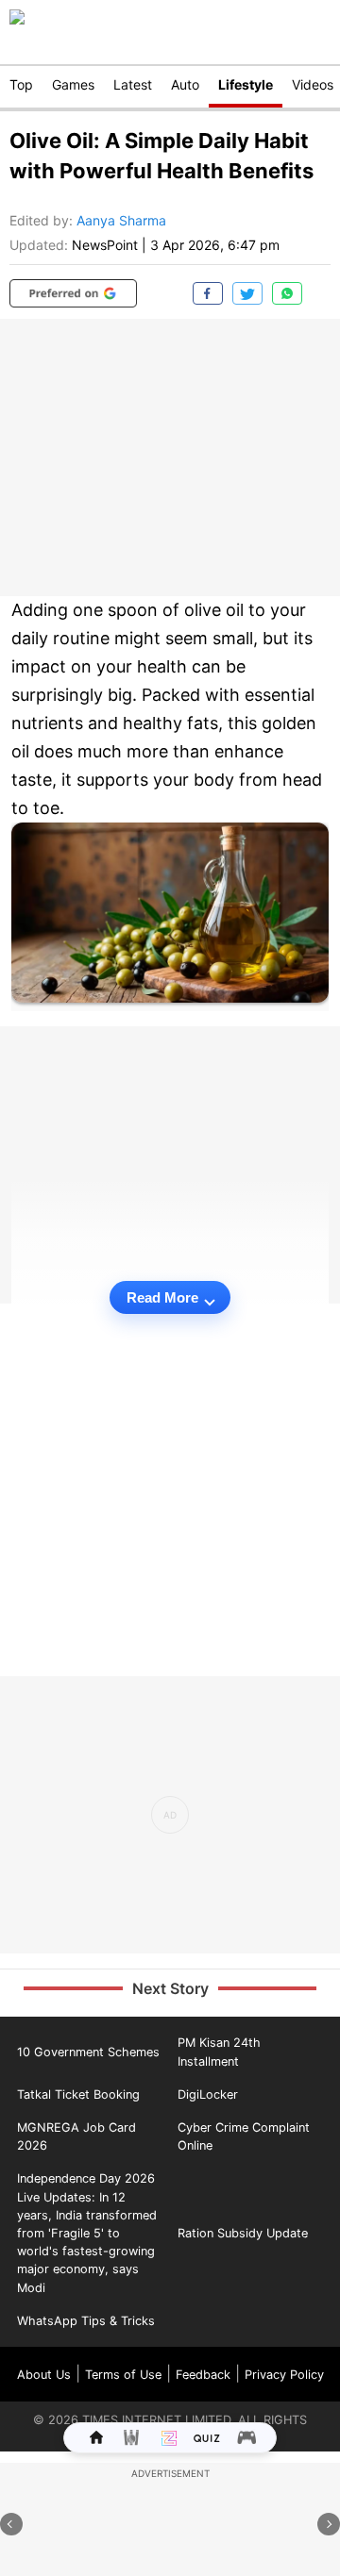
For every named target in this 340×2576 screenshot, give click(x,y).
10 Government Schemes (88, 2052)
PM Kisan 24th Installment (219, 2052)
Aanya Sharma (121, 220)
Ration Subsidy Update (243, 2233)
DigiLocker (208, 2094)
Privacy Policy (284, 2375)
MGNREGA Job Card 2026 (76, 2136)
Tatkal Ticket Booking (78, 2094)
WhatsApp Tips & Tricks (86, 2321)
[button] (73, 293)
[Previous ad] (11, 2524)
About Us (44, 2375)
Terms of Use (123, 2375)
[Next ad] (329, 2524)
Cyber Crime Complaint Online (244, 2136)
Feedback (203, 2375)
